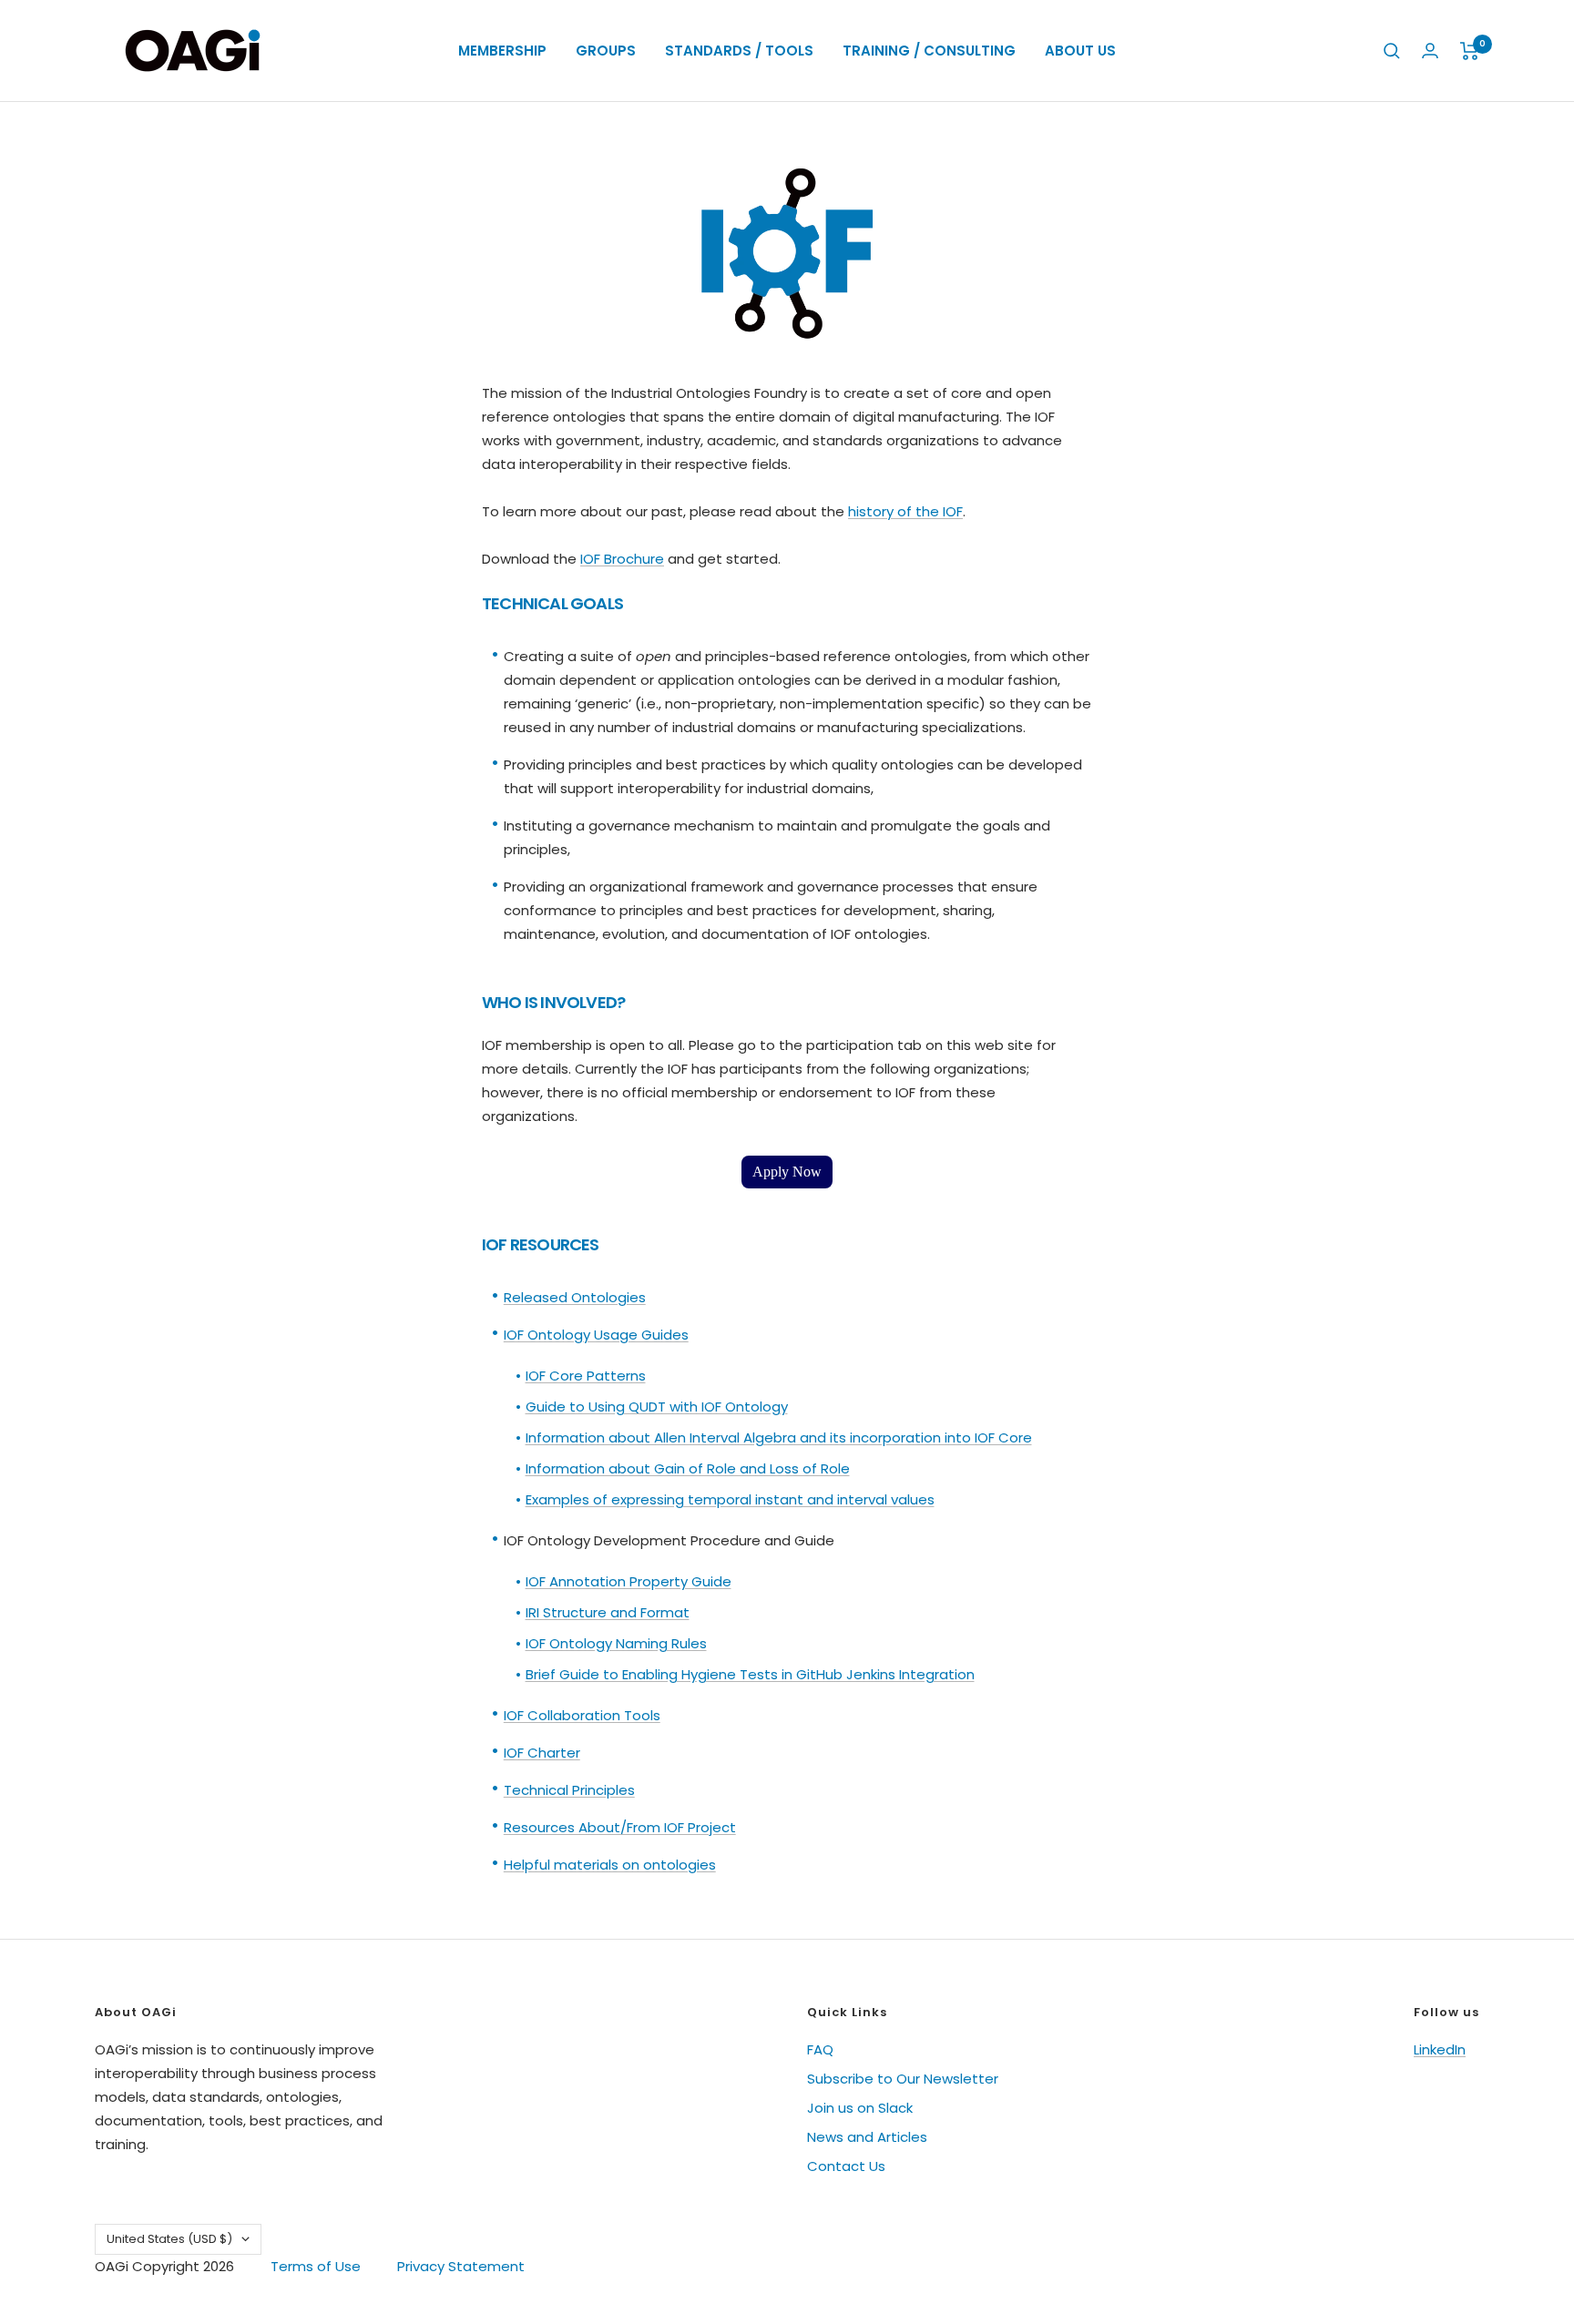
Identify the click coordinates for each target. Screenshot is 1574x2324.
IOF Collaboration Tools (582, 1715)
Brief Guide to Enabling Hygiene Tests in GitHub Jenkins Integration (750, 1674)
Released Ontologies (575, 1297)
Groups (606, 51)
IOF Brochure (622, 559)
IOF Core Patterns (586, 1376)
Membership (502, 51)
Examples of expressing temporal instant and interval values (730, 1499)
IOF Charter (542, 1753)
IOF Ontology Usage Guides (596, 1335)
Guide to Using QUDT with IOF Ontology (657, 1407)
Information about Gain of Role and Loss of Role (688, 1468)
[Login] (1430, 51)
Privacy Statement (461, 2266)
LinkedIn (1440, 2049)
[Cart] (1470, 51)
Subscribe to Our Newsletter (903, 2079)
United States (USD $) (169, 2239)
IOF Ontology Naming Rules (616, 1643)
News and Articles (867, 2137)
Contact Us (846, 2166)
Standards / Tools (739, 51)
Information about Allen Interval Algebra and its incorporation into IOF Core (779, 1437)
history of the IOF (905, 511)
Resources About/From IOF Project (620, 1827)
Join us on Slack (860, 2108)
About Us (1080, 51)
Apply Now (787, 1172)
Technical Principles (569, 1790)
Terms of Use (316, 2266)
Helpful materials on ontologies (610, 1865)
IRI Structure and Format (608, 1612)
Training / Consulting (929, 51)
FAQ (820, 2049)
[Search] (1392, 51)
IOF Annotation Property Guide (629, 1581)
